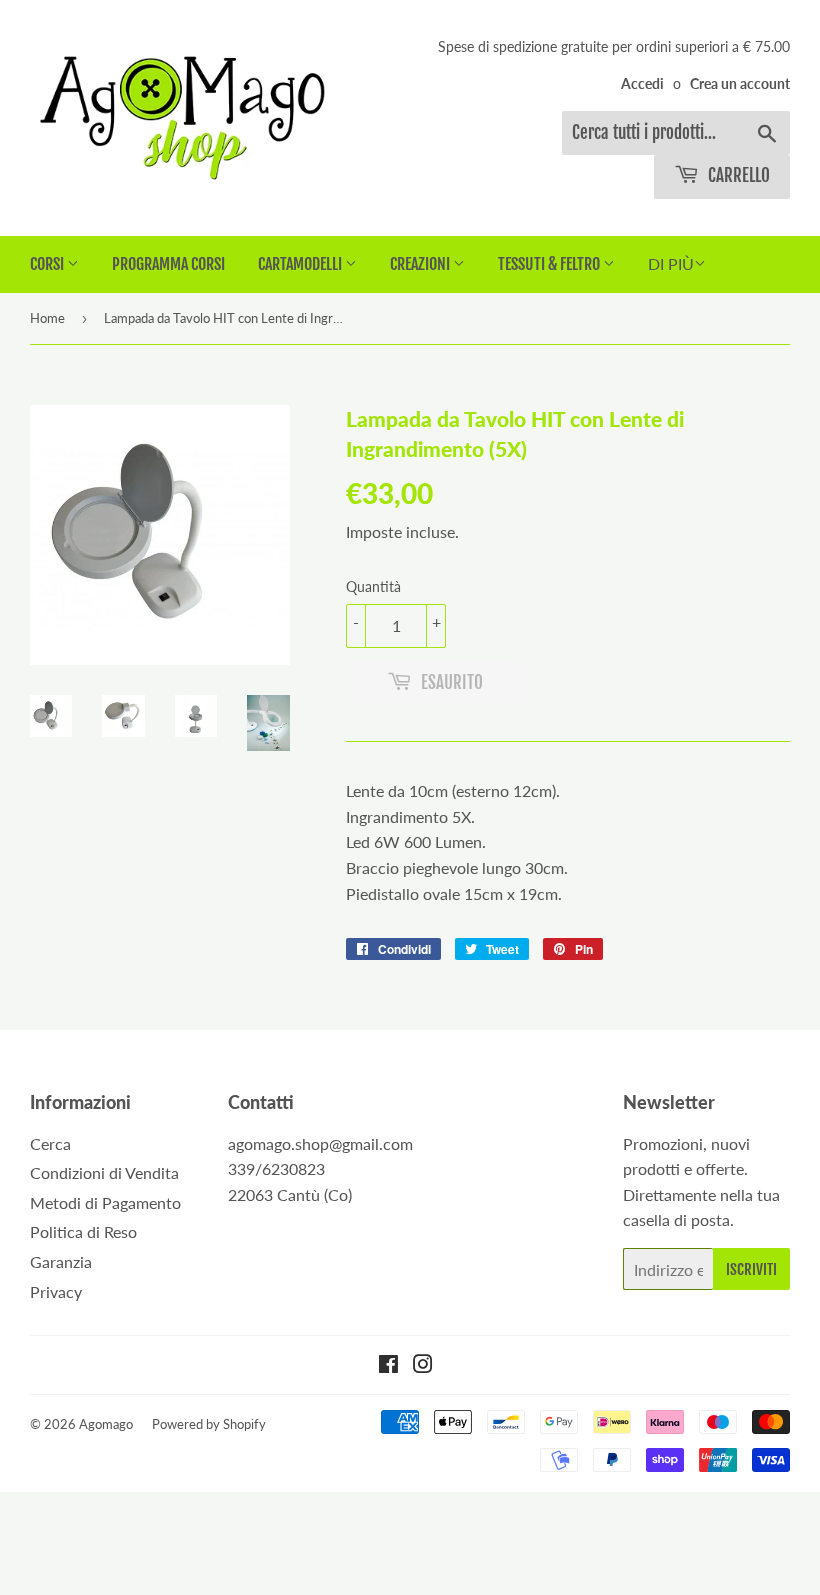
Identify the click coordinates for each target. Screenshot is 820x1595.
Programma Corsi (168, 264)
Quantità (373, 586)
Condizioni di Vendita (104, 1172)
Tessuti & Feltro (550, 264)
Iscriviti (751, 1269)
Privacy (56, 1291)
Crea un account (740, 84)
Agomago (106, 1424)
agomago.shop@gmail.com (320, 1143)
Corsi (48, 264)
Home (47, 318)
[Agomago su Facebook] (388, 1365)
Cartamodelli (301, 264)
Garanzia (61, 1261)
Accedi (642, 84)
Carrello (737, 175)
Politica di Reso (83, 1231)
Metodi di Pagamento (105, 1202)
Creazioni (421, 264)
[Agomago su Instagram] (423, 1365)
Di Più (671, 263)
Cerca (50, 1143)
